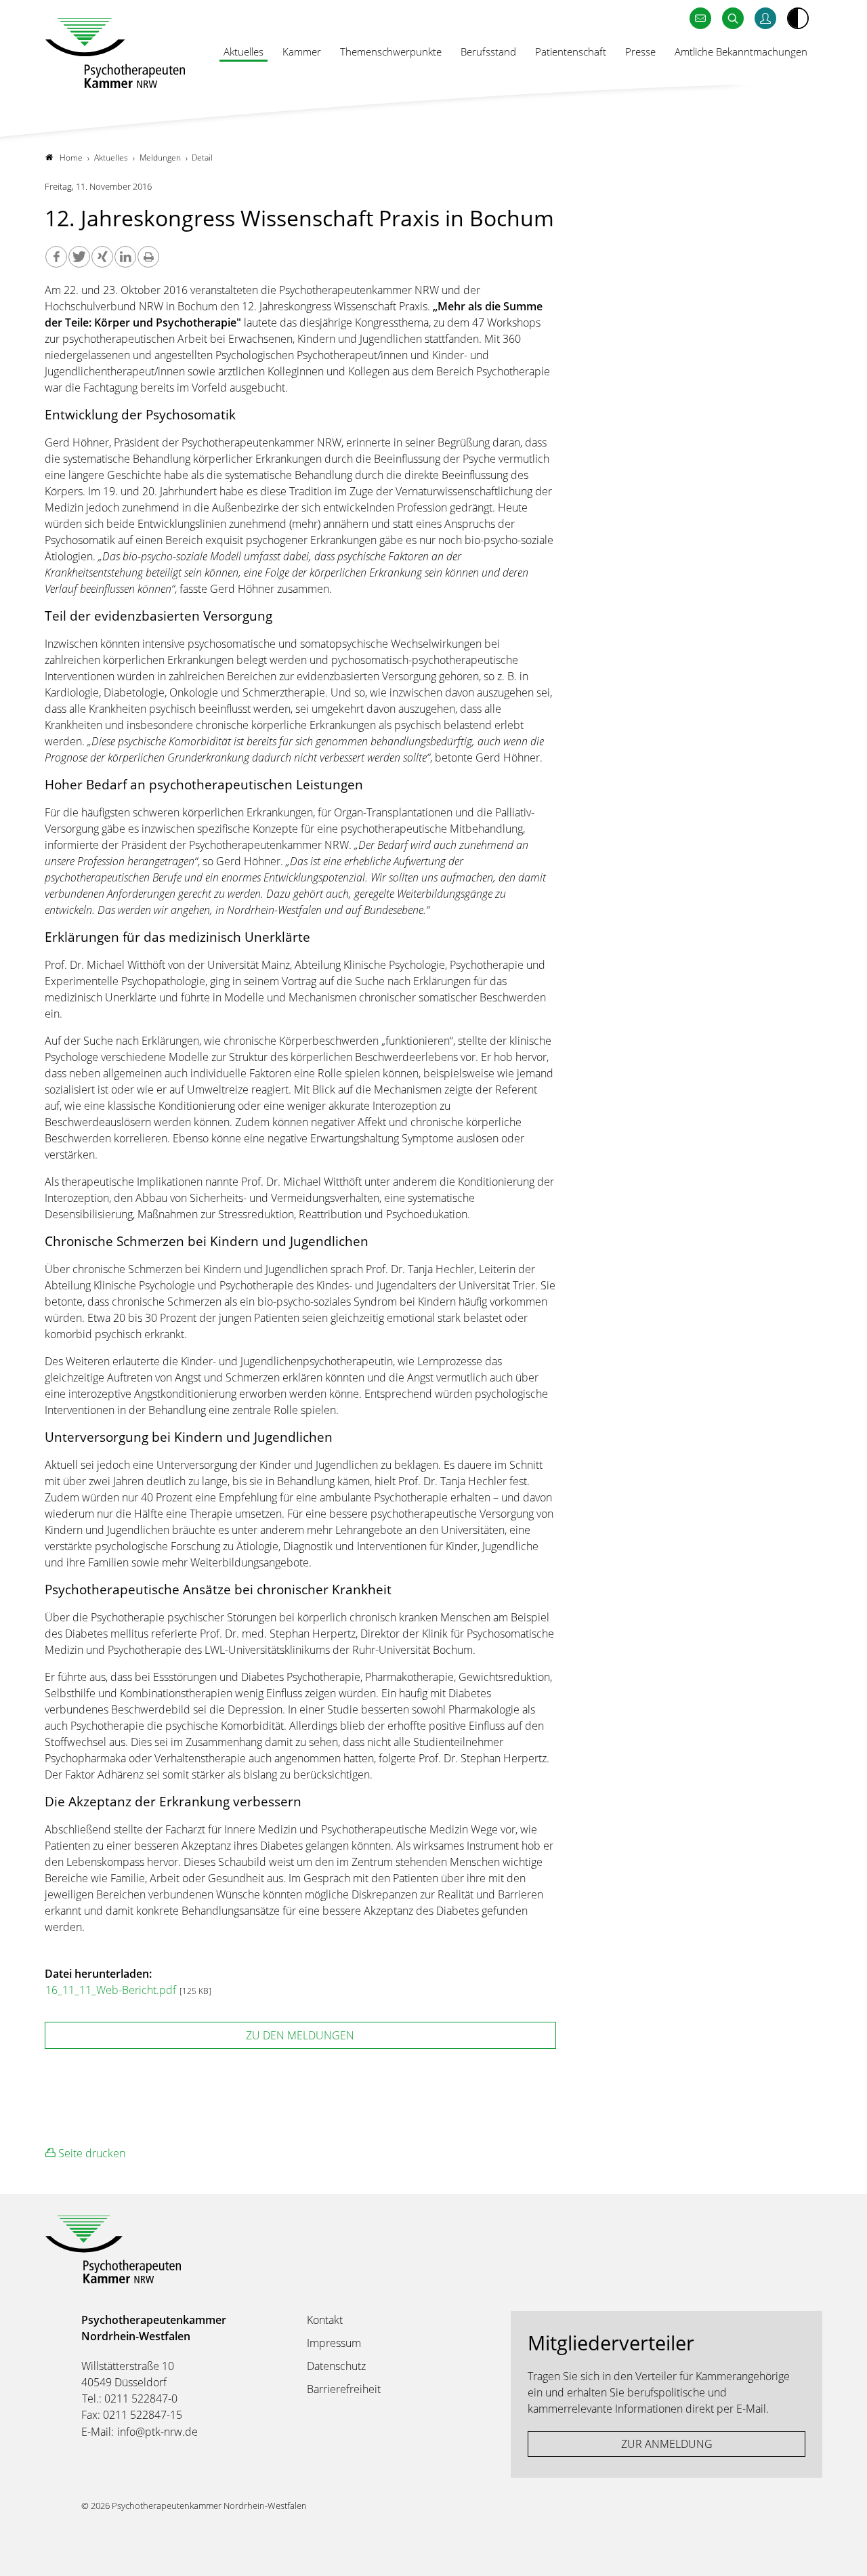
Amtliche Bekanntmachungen (741, 51)
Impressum (334, 2343)
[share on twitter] (79, 257)
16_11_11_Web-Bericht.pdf (112, 1990)
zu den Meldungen (300, 2035)
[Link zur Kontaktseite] (700, 19)
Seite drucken (90, 2153)
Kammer (302, 51)
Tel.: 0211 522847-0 (130, 2398)
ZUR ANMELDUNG (667, 2444)
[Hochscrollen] (843, 2552)
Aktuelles (244, 51)
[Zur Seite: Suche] (733, 19)
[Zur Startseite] (115, 53)
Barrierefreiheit (344, 2389)
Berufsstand (488, 51)
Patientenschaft (571, 51)
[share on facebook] (56, 257)
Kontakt (325, 2320)
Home (71, 158)
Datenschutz (336, 2366)
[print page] (148, 257)
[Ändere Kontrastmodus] (798, 18)
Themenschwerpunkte (391, 51)
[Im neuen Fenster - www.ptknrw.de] (765, 19)
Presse (640, 51)
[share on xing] (102, 257)
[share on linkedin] (125, 257)
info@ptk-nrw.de (157, 2432)
